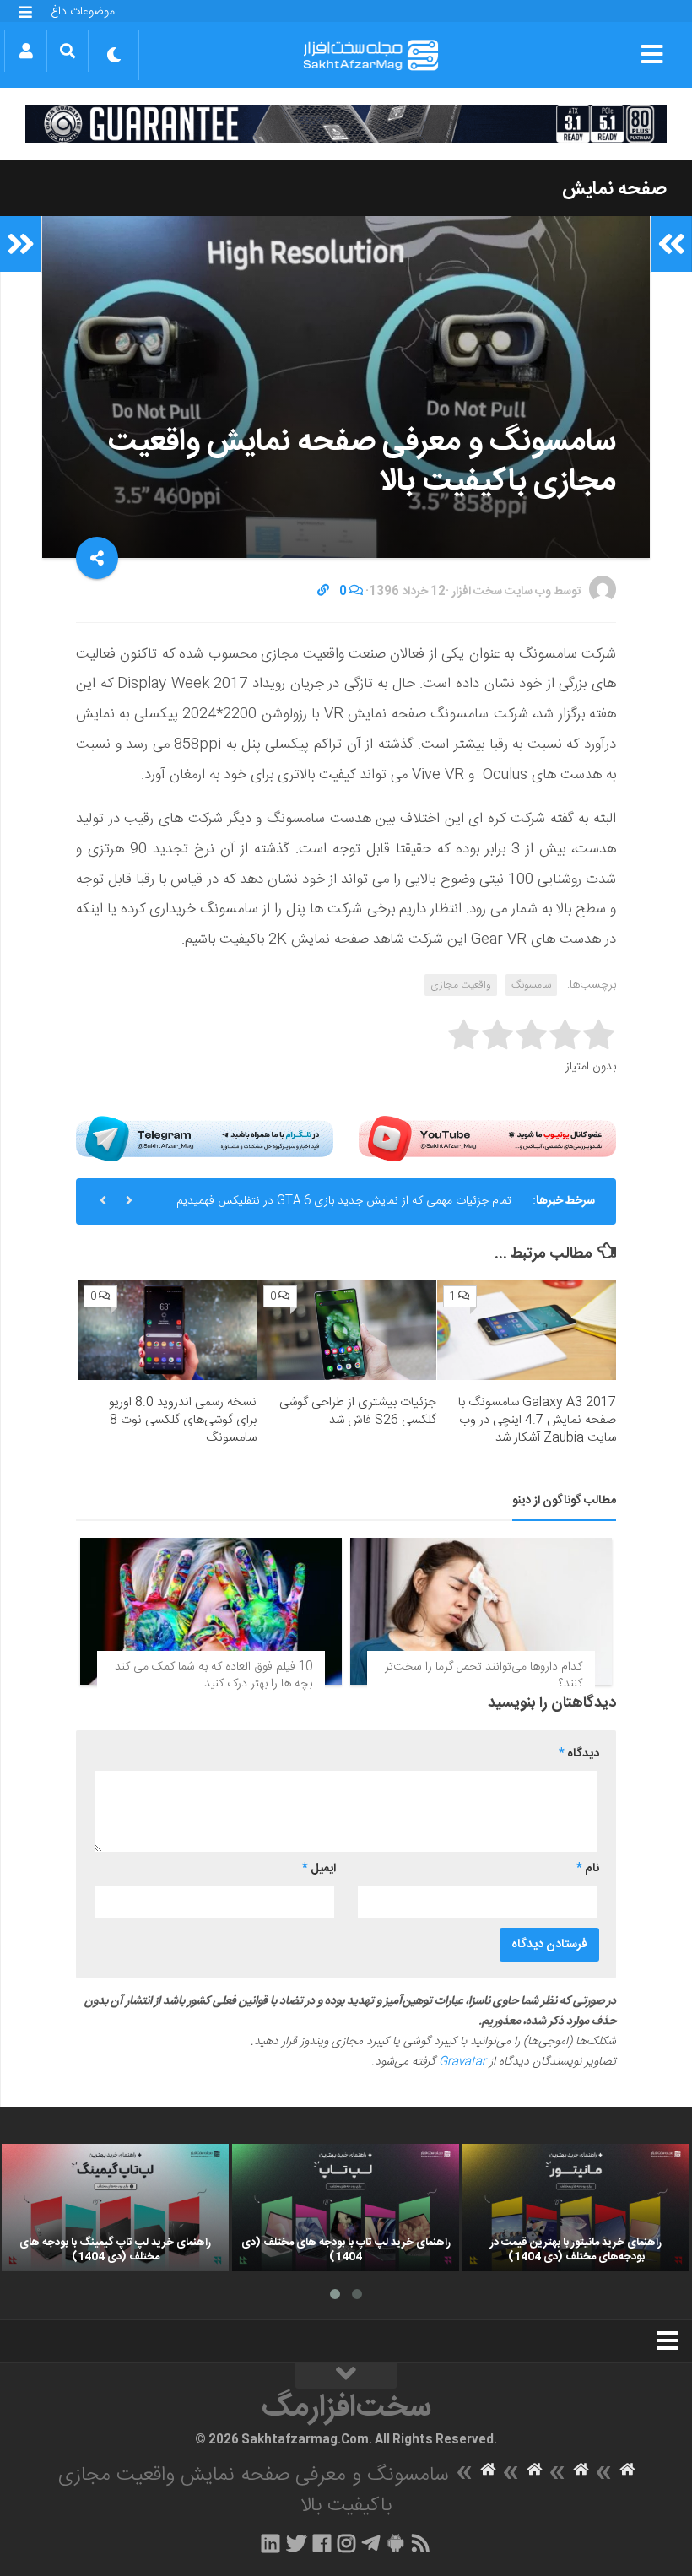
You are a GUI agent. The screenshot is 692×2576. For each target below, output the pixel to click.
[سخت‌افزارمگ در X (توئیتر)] (296, 2543)
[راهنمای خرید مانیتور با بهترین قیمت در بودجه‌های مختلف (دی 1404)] (576, 2208)
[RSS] (421, 2543)
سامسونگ (531, 985)
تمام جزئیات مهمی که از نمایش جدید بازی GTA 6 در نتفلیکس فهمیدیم (344, 1201)
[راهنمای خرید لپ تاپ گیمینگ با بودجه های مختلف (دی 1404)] (115, 2208)
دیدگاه (579, 1754)
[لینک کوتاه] (323, 592)
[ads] (346, 124)
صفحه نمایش (614, 189)
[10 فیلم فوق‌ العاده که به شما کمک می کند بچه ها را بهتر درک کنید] (211, 1611)
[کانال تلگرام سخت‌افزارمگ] (371, 2543)
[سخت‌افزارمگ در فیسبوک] (322, 2543)
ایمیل (319, 1869)
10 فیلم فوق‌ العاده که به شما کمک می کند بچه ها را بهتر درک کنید (214, 1675)
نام (588, 1869)
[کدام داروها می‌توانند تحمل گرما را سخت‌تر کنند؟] (481, 1611)
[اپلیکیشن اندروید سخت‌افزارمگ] (395, 2543)
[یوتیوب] (487, 1138)
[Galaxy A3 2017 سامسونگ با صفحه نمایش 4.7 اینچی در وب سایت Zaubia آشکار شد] (527, 1330)
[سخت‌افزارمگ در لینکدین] (270, 2543)
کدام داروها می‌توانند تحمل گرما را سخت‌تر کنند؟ (484, 1675)
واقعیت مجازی (461, 985)
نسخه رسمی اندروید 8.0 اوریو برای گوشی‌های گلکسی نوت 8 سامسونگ (183, 1420)
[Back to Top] (346, 2376)
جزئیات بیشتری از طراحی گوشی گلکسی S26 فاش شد (358, 1411)
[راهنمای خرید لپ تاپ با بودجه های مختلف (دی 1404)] (346, 2208)
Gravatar (462, 2062)
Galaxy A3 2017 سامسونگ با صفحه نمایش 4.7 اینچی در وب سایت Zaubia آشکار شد (537, 1420)
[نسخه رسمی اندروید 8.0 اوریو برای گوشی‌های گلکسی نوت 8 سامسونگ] (167, 1330)
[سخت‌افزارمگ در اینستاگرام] (346, 2543)
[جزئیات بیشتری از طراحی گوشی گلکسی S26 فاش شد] (347, 1330)
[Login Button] (26, 51)
